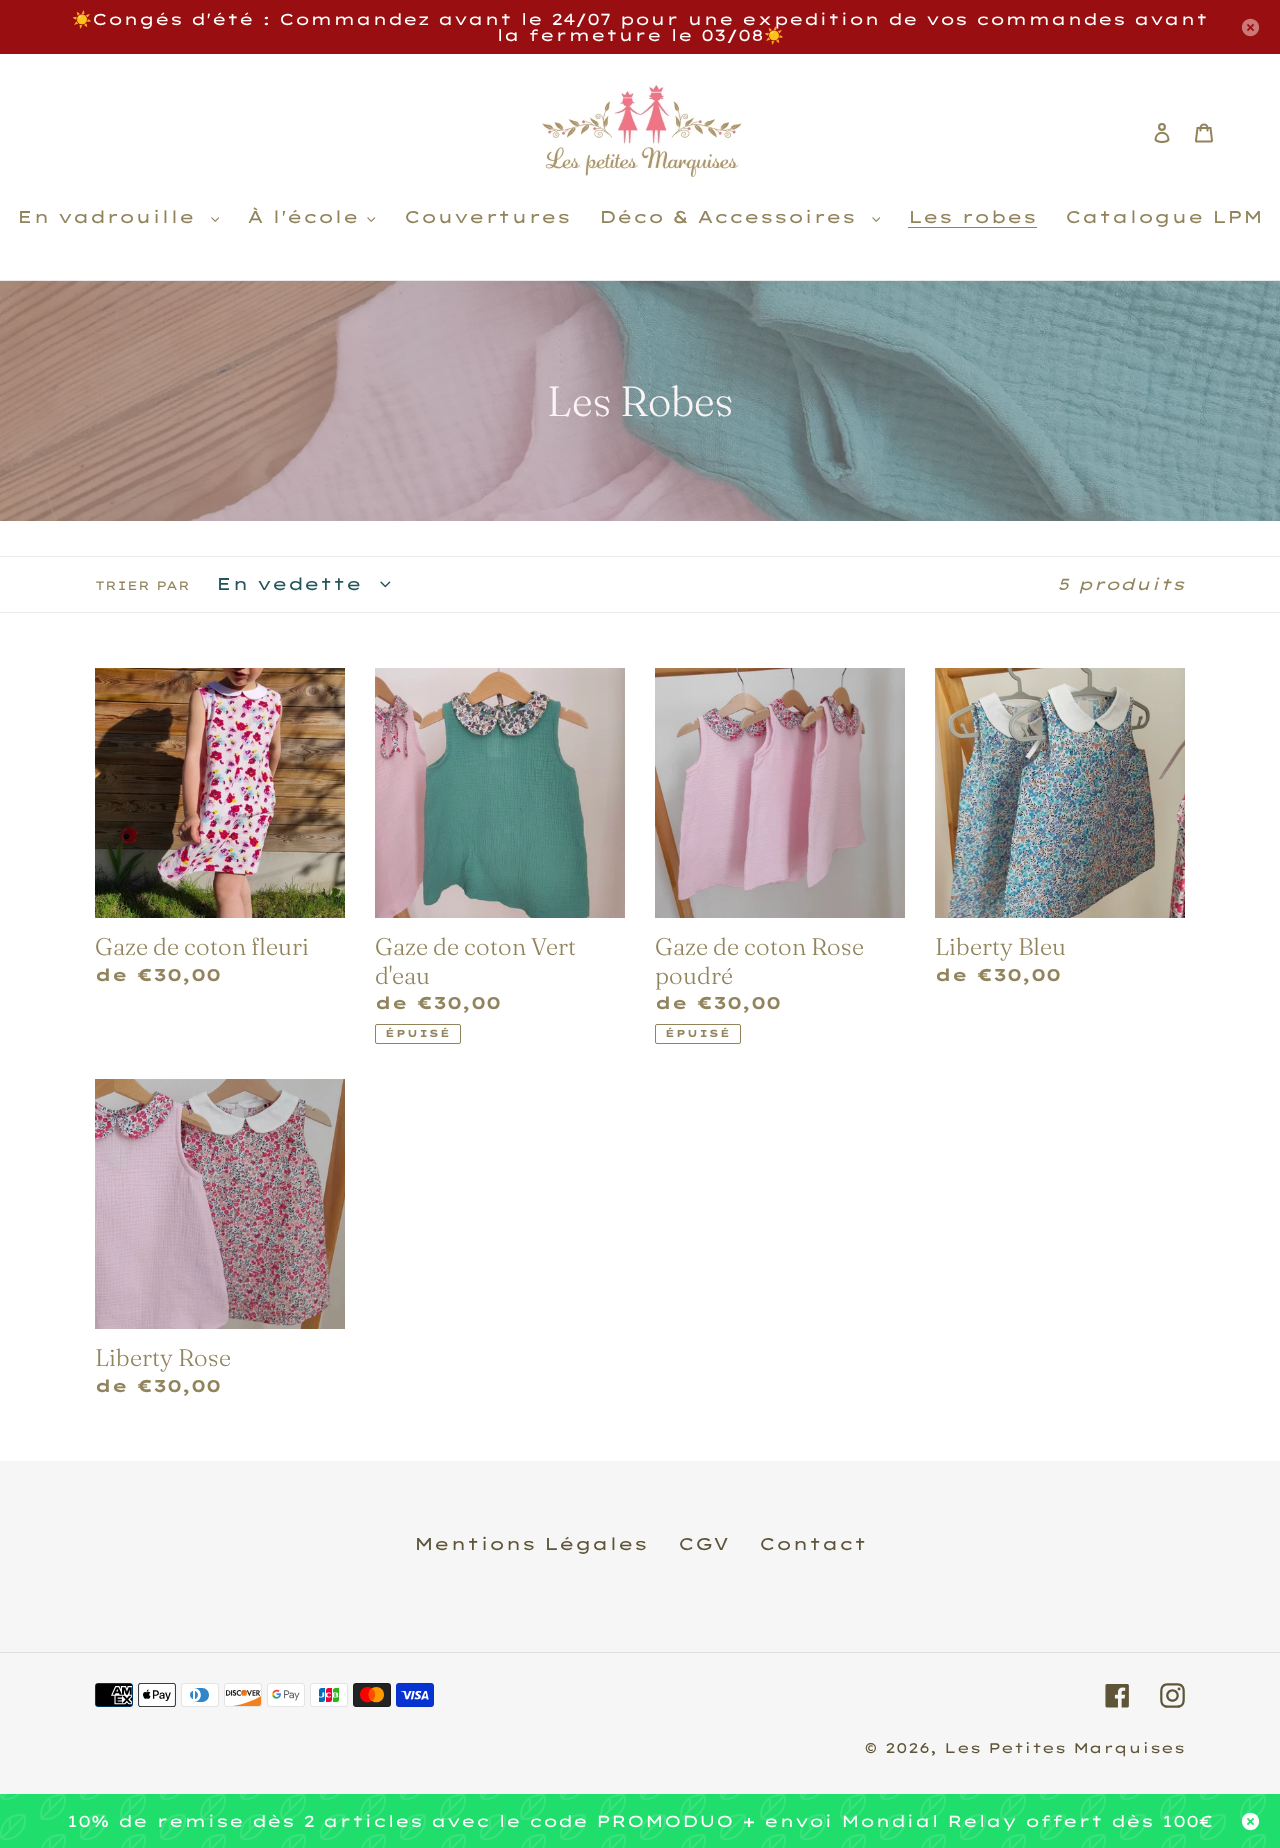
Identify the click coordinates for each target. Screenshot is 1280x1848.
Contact (813, 1543)
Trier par (142, 585)
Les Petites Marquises (1064, 1748)
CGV (703, 1543)
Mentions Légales (531, 1543)
